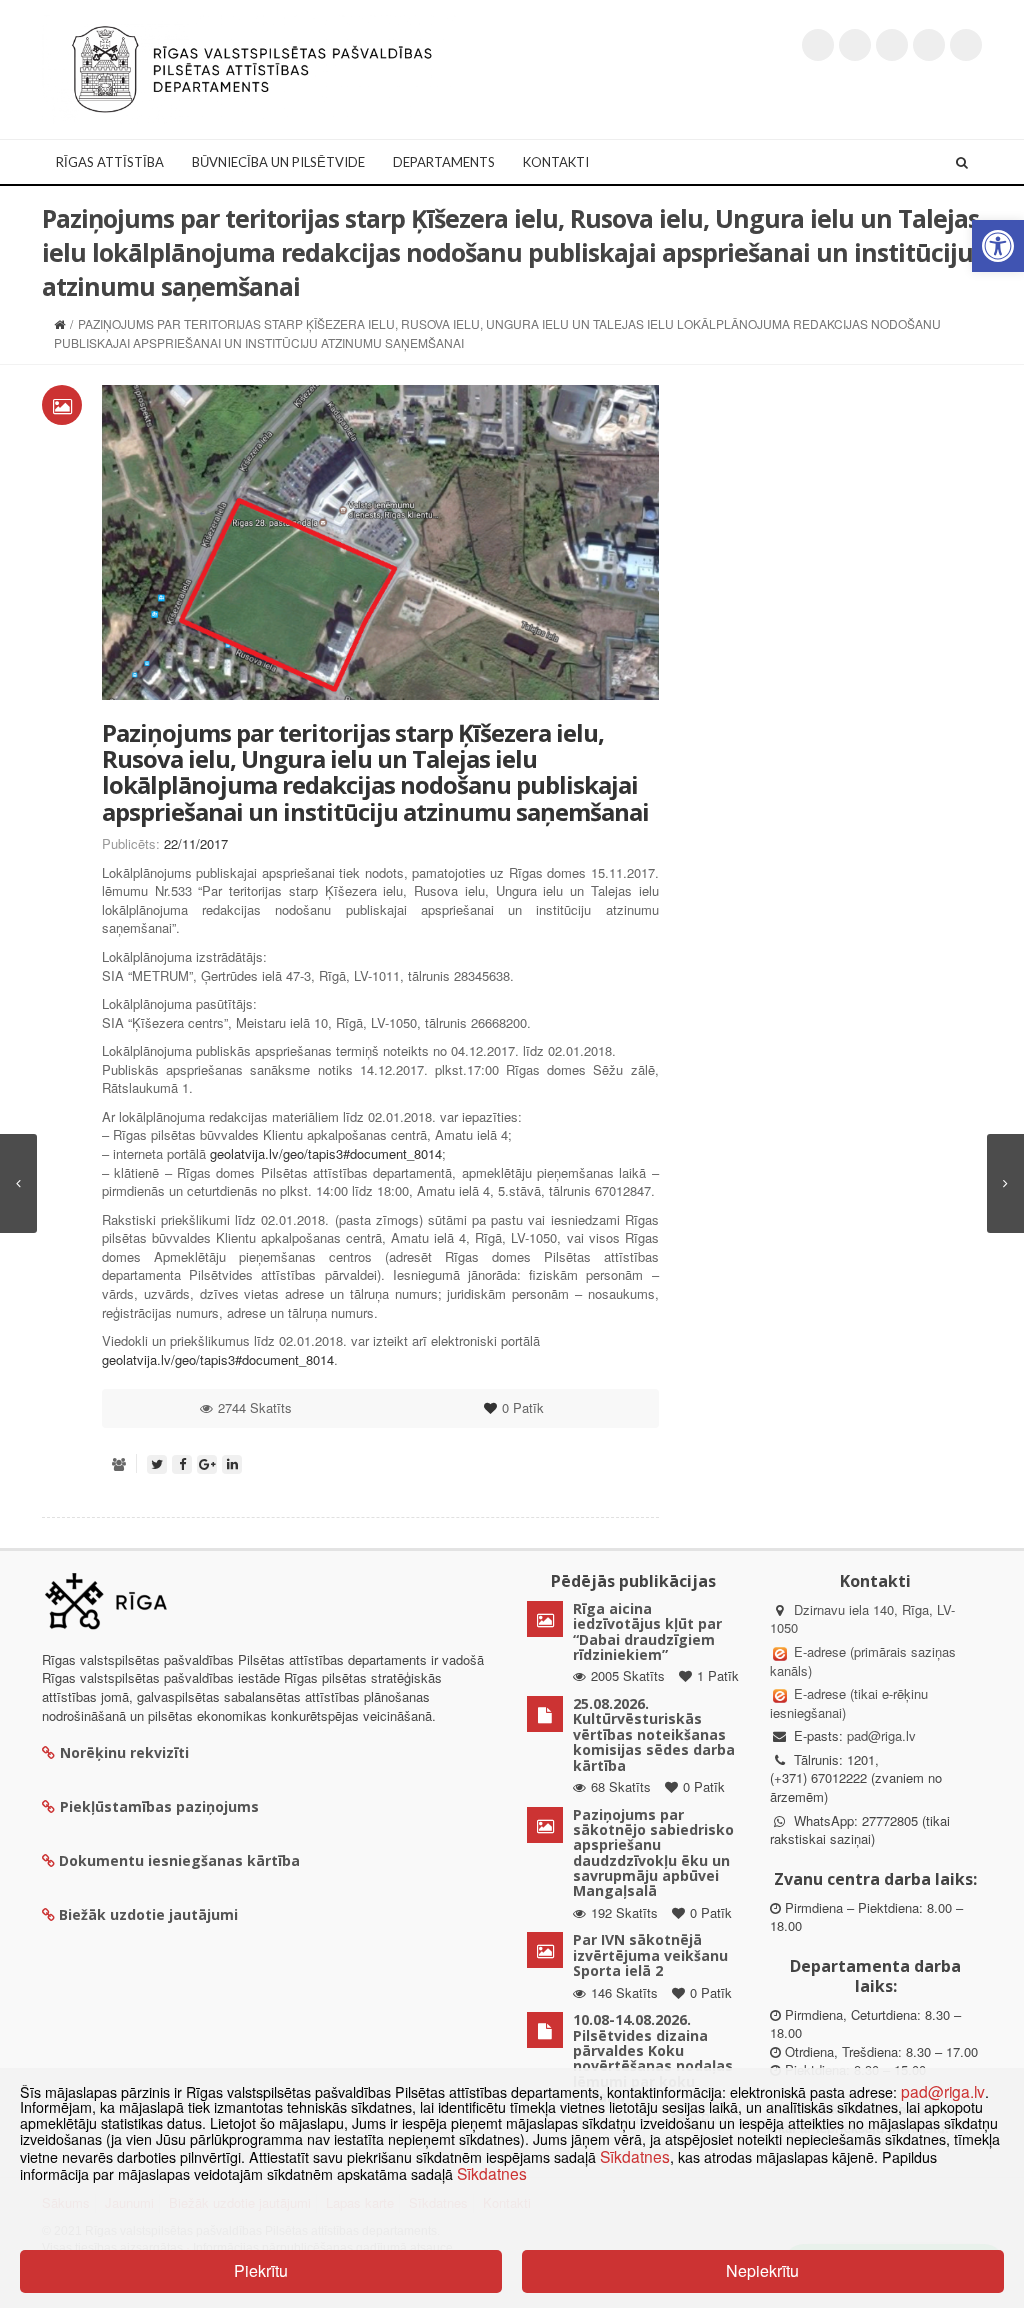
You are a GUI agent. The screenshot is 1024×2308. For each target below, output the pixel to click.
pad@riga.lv (881, 1735)
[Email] (966, 45)
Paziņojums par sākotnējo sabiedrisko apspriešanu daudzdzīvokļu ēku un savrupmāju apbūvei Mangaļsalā (653, 1853)
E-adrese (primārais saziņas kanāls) (863, 1661)
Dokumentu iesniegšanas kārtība (179, 1860)
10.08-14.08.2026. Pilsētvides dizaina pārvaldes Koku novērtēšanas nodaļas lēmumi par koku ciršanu (653, 2058)
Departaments (444, 162)
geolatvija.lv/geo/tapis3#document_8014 (326, 1153)
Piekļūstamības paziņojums (159, 1806)
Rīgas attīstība (110, 162)
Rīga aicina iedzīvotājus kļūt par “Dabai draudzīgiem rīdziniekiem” (647, 1631)
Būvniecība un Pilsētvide (278, 162)
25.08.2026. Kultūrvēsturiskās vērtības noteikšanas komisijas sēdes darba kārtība (654, 1734)
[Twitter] (818, 45)
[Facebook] (855, 45)
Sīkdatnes (635, 2156)
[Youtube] (892, 45)
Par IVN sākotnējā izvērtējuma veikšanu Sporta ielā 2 (650, 1955)
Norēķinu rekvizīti (124, 1752)
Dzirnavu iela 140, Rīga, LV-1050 (862, 1619)
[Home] (59, 323)
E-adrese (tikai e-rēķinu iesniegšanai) (849, 1703)
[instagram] (929, 45)
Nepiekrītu (762, 2270)
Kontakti (556, 162)
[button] (998, 246)
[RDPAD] (252, 67)
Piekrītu (261, 2270)
